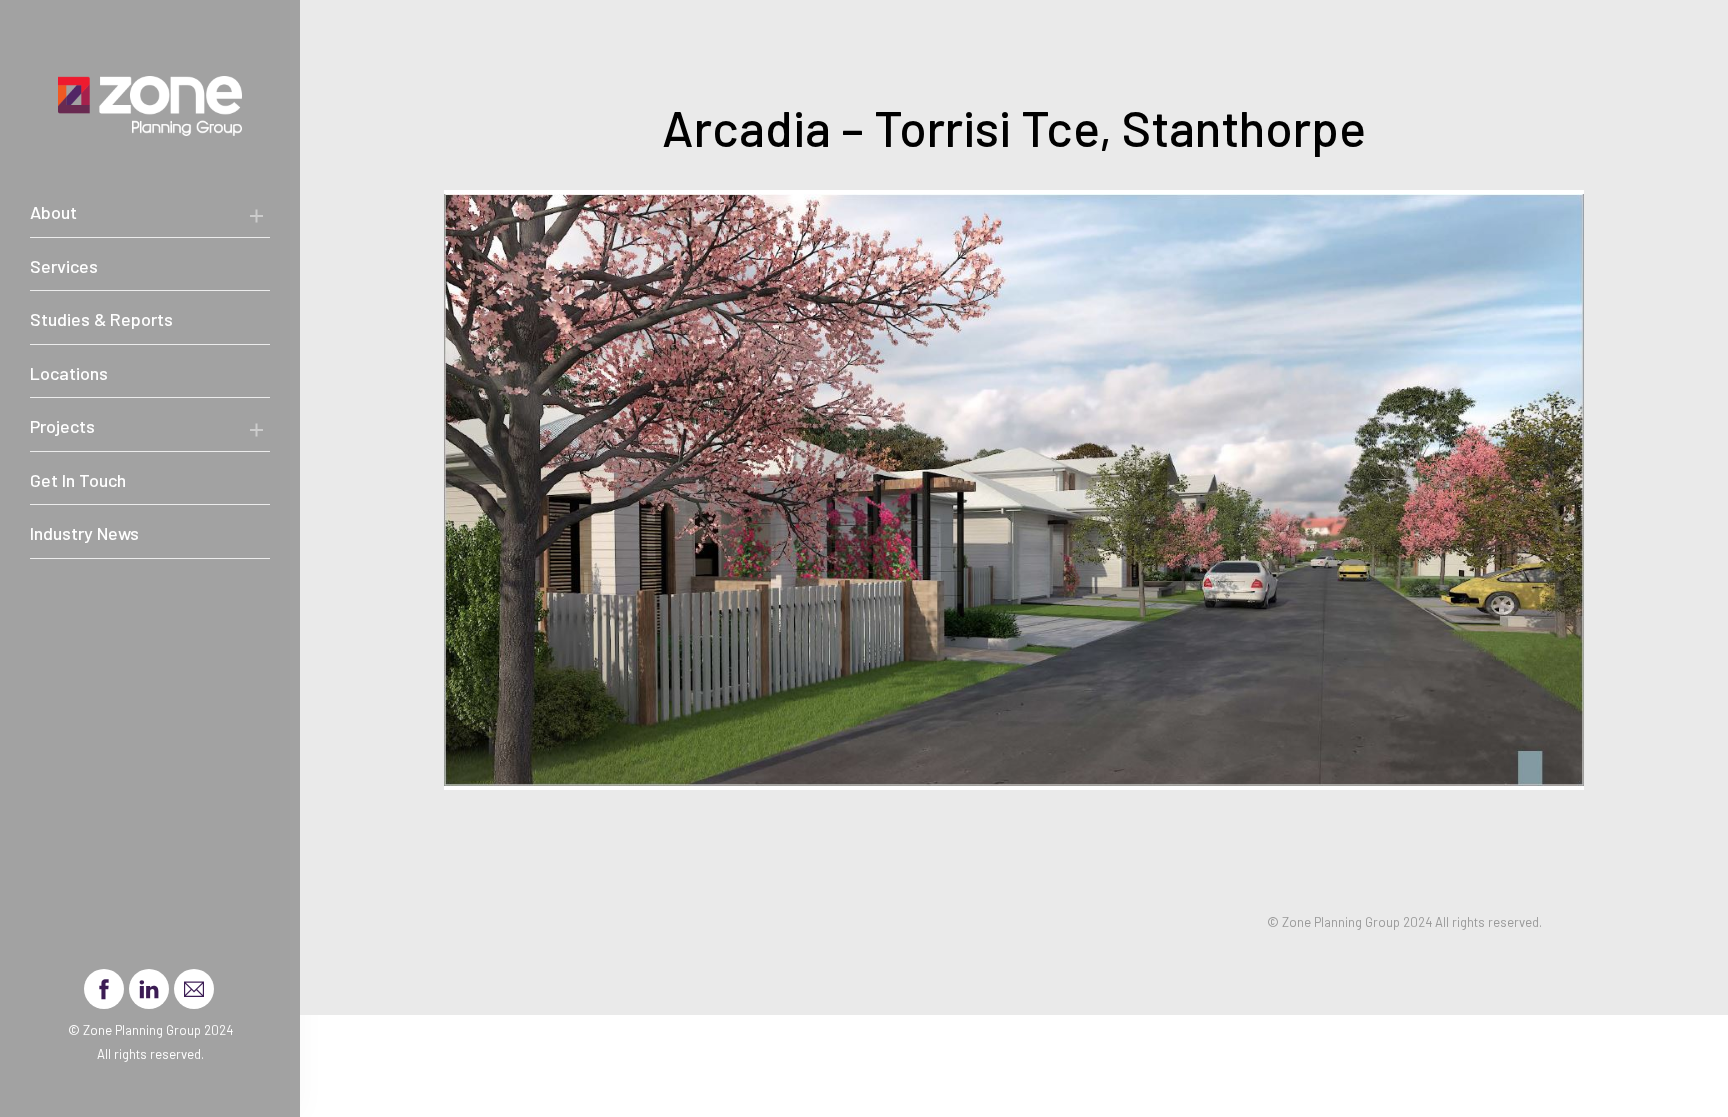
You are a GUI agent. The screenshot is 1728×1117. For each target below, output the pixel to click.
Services (64, 266)
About (53, 212)
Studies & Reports (101, 319)
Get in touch (78, 480)
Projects (62, 426)
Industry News (84, 533)
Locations (69, 373)
